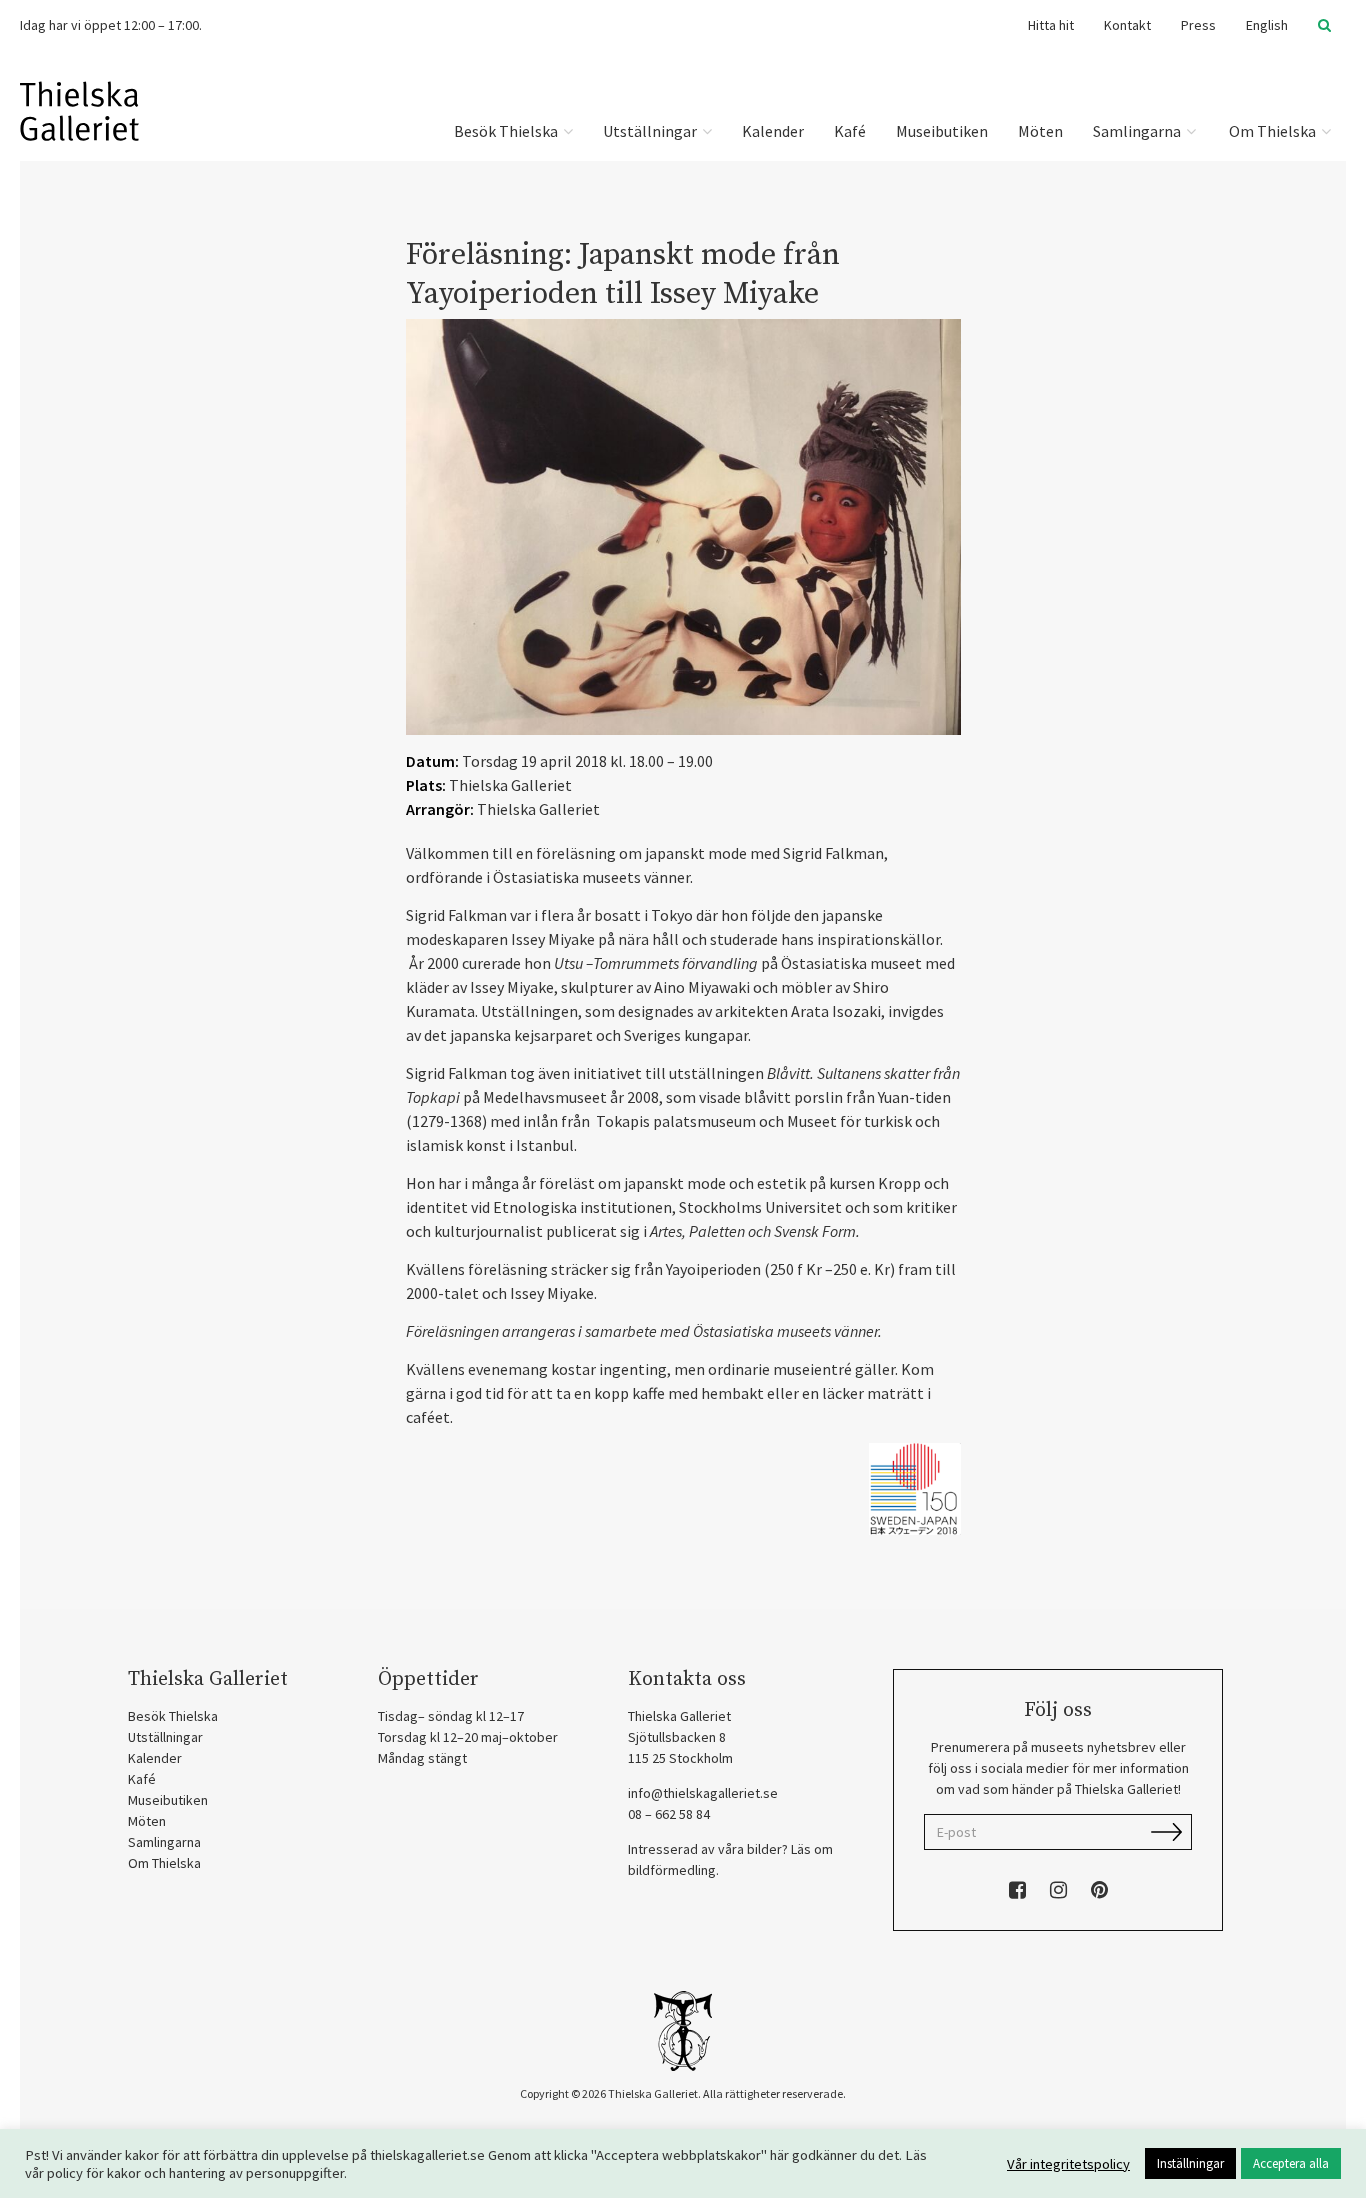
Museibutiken (942, 131)
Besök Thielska (507, 131)
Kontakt (1127, 25)
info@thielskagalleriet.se (703, 1793)
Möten (1040, 131)
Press (1198, 25)
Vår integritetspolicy (1068, 2164)
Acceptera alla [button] (1291, 2163)
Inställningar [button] (1190, 2163)
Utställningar (651, 131)
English (1267, 25)
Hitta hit (1051, 25)
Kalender (773, 131)
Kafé (850, 131)
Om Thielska (1272, 131)
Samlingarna (1138, 131)
